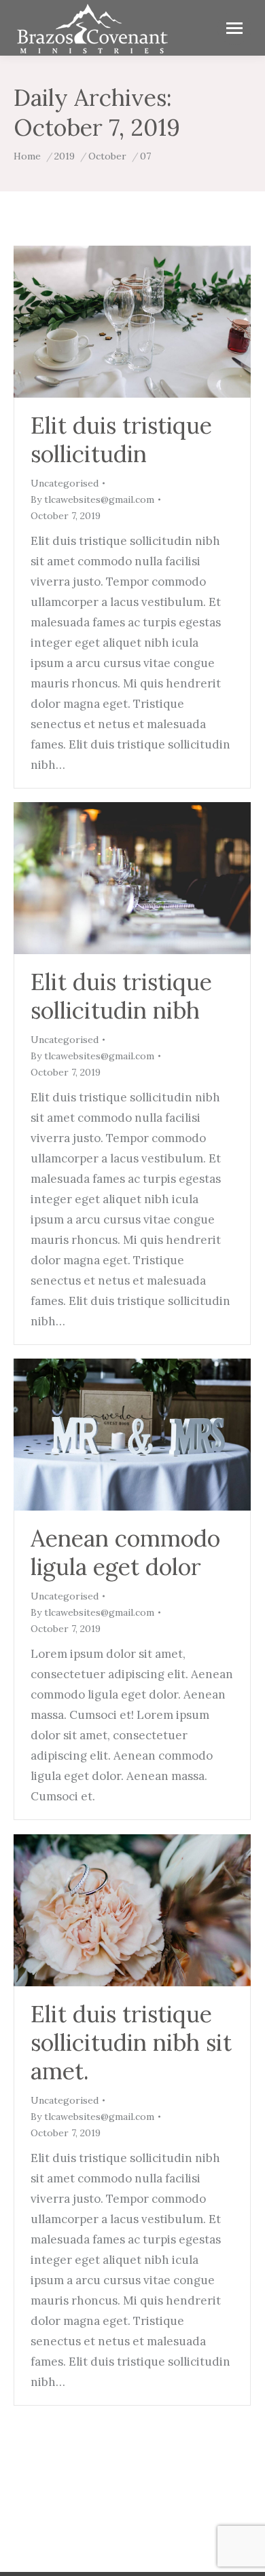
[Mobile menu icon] (234, 28)
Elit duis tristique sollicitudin (121, 439)
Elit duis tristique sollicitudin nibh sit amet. (131, 2042)
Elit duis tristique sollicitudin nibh (121, 996)
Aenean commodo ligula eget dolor (125, 1552)
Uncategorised (65, 483)
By (92, 499)
